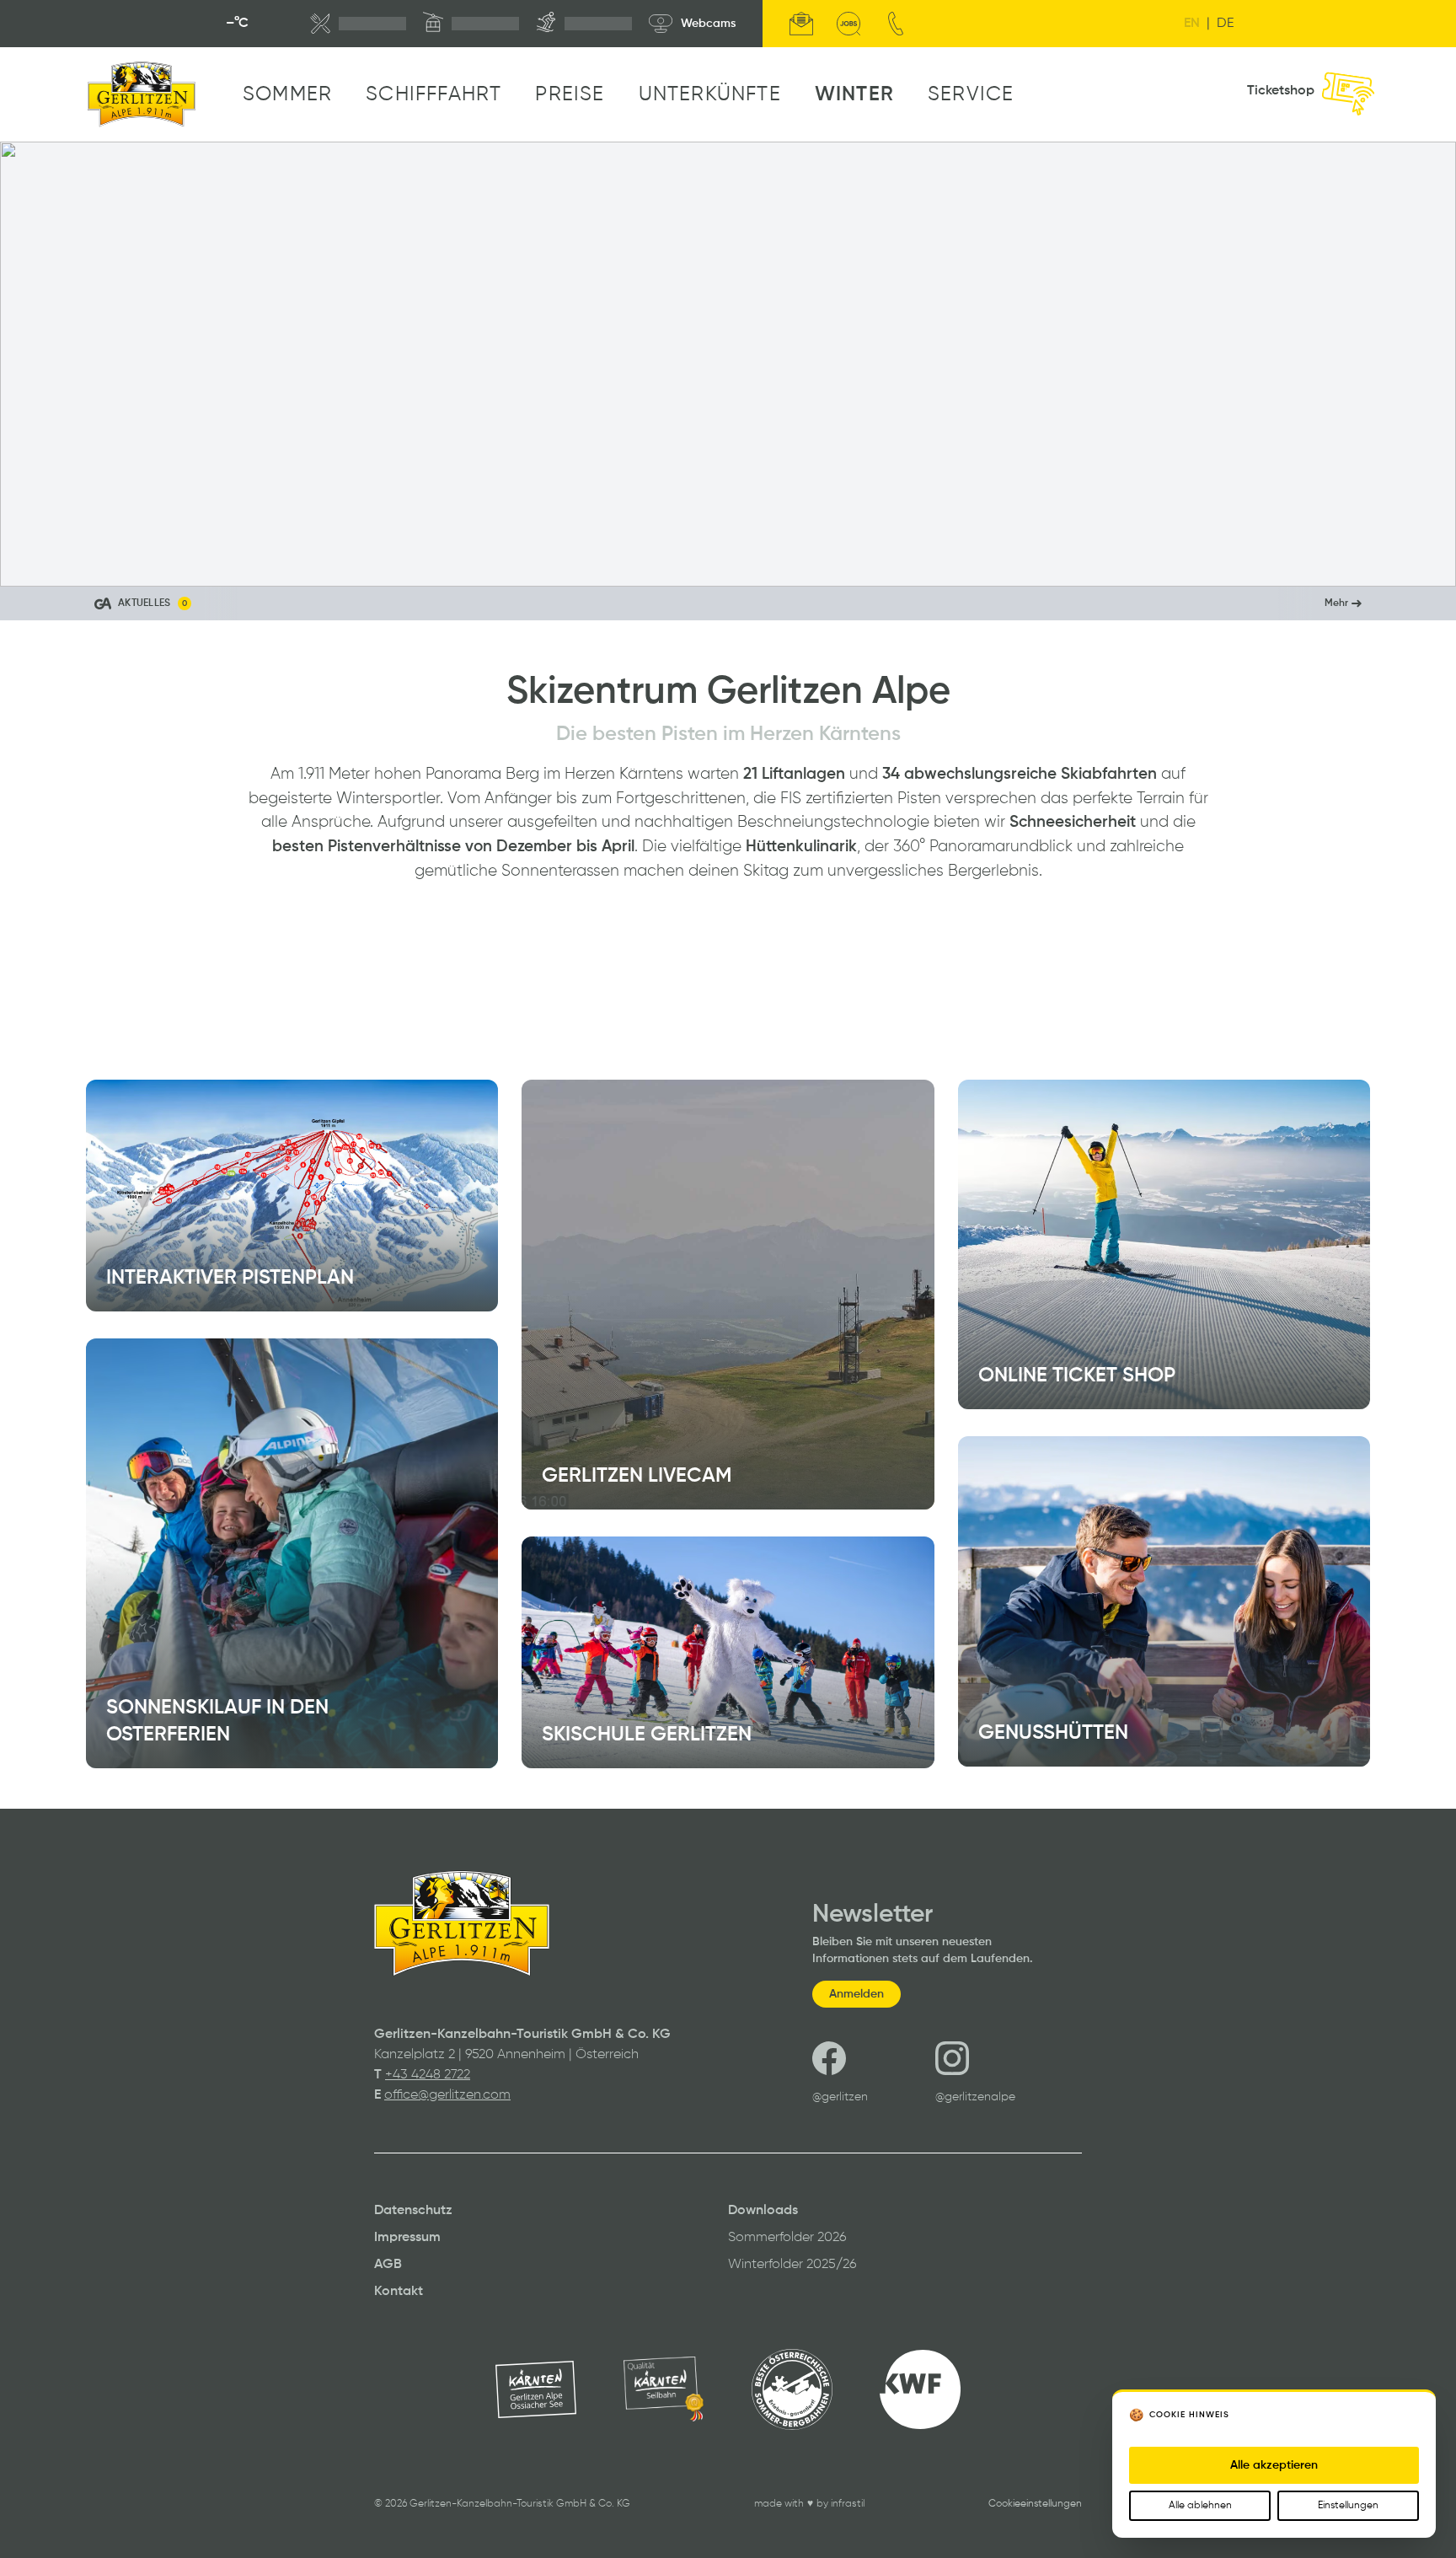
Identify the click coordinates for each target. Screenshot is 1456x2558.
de (1225, 24)
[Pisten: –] (584, 24)
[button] (728, 603)
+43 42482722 (428, 2075)
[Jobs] (848, 24)
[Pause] (29, 558)
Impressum (407, 2238)
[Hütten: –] (358, 24)
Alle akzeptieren (1274, 2465)
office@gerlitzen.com (447, 2095)
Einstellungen (1348, 2506)
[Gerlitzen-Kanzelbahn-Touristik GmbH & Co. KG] (142, 94)
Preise (570, 94)
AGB (388, 2265)
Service (971, 94)
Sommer (287, 94)
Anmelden (856, 1994)
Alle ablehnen (1200, 2506)
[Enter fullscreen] (1427, 558)
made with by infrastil (809, 2504)
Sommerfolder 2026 (787, 2238)
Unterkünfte (710, 94)
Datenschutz (413, 2211)
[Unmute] (66, 558)
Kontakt (399, 2292)
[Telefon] (896, 24)
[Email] (801, 24)
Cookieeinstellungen (1035, 2504)
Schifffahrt (434, 94)
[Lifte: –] (471, 24)
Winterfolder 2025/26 (792, 2265)
